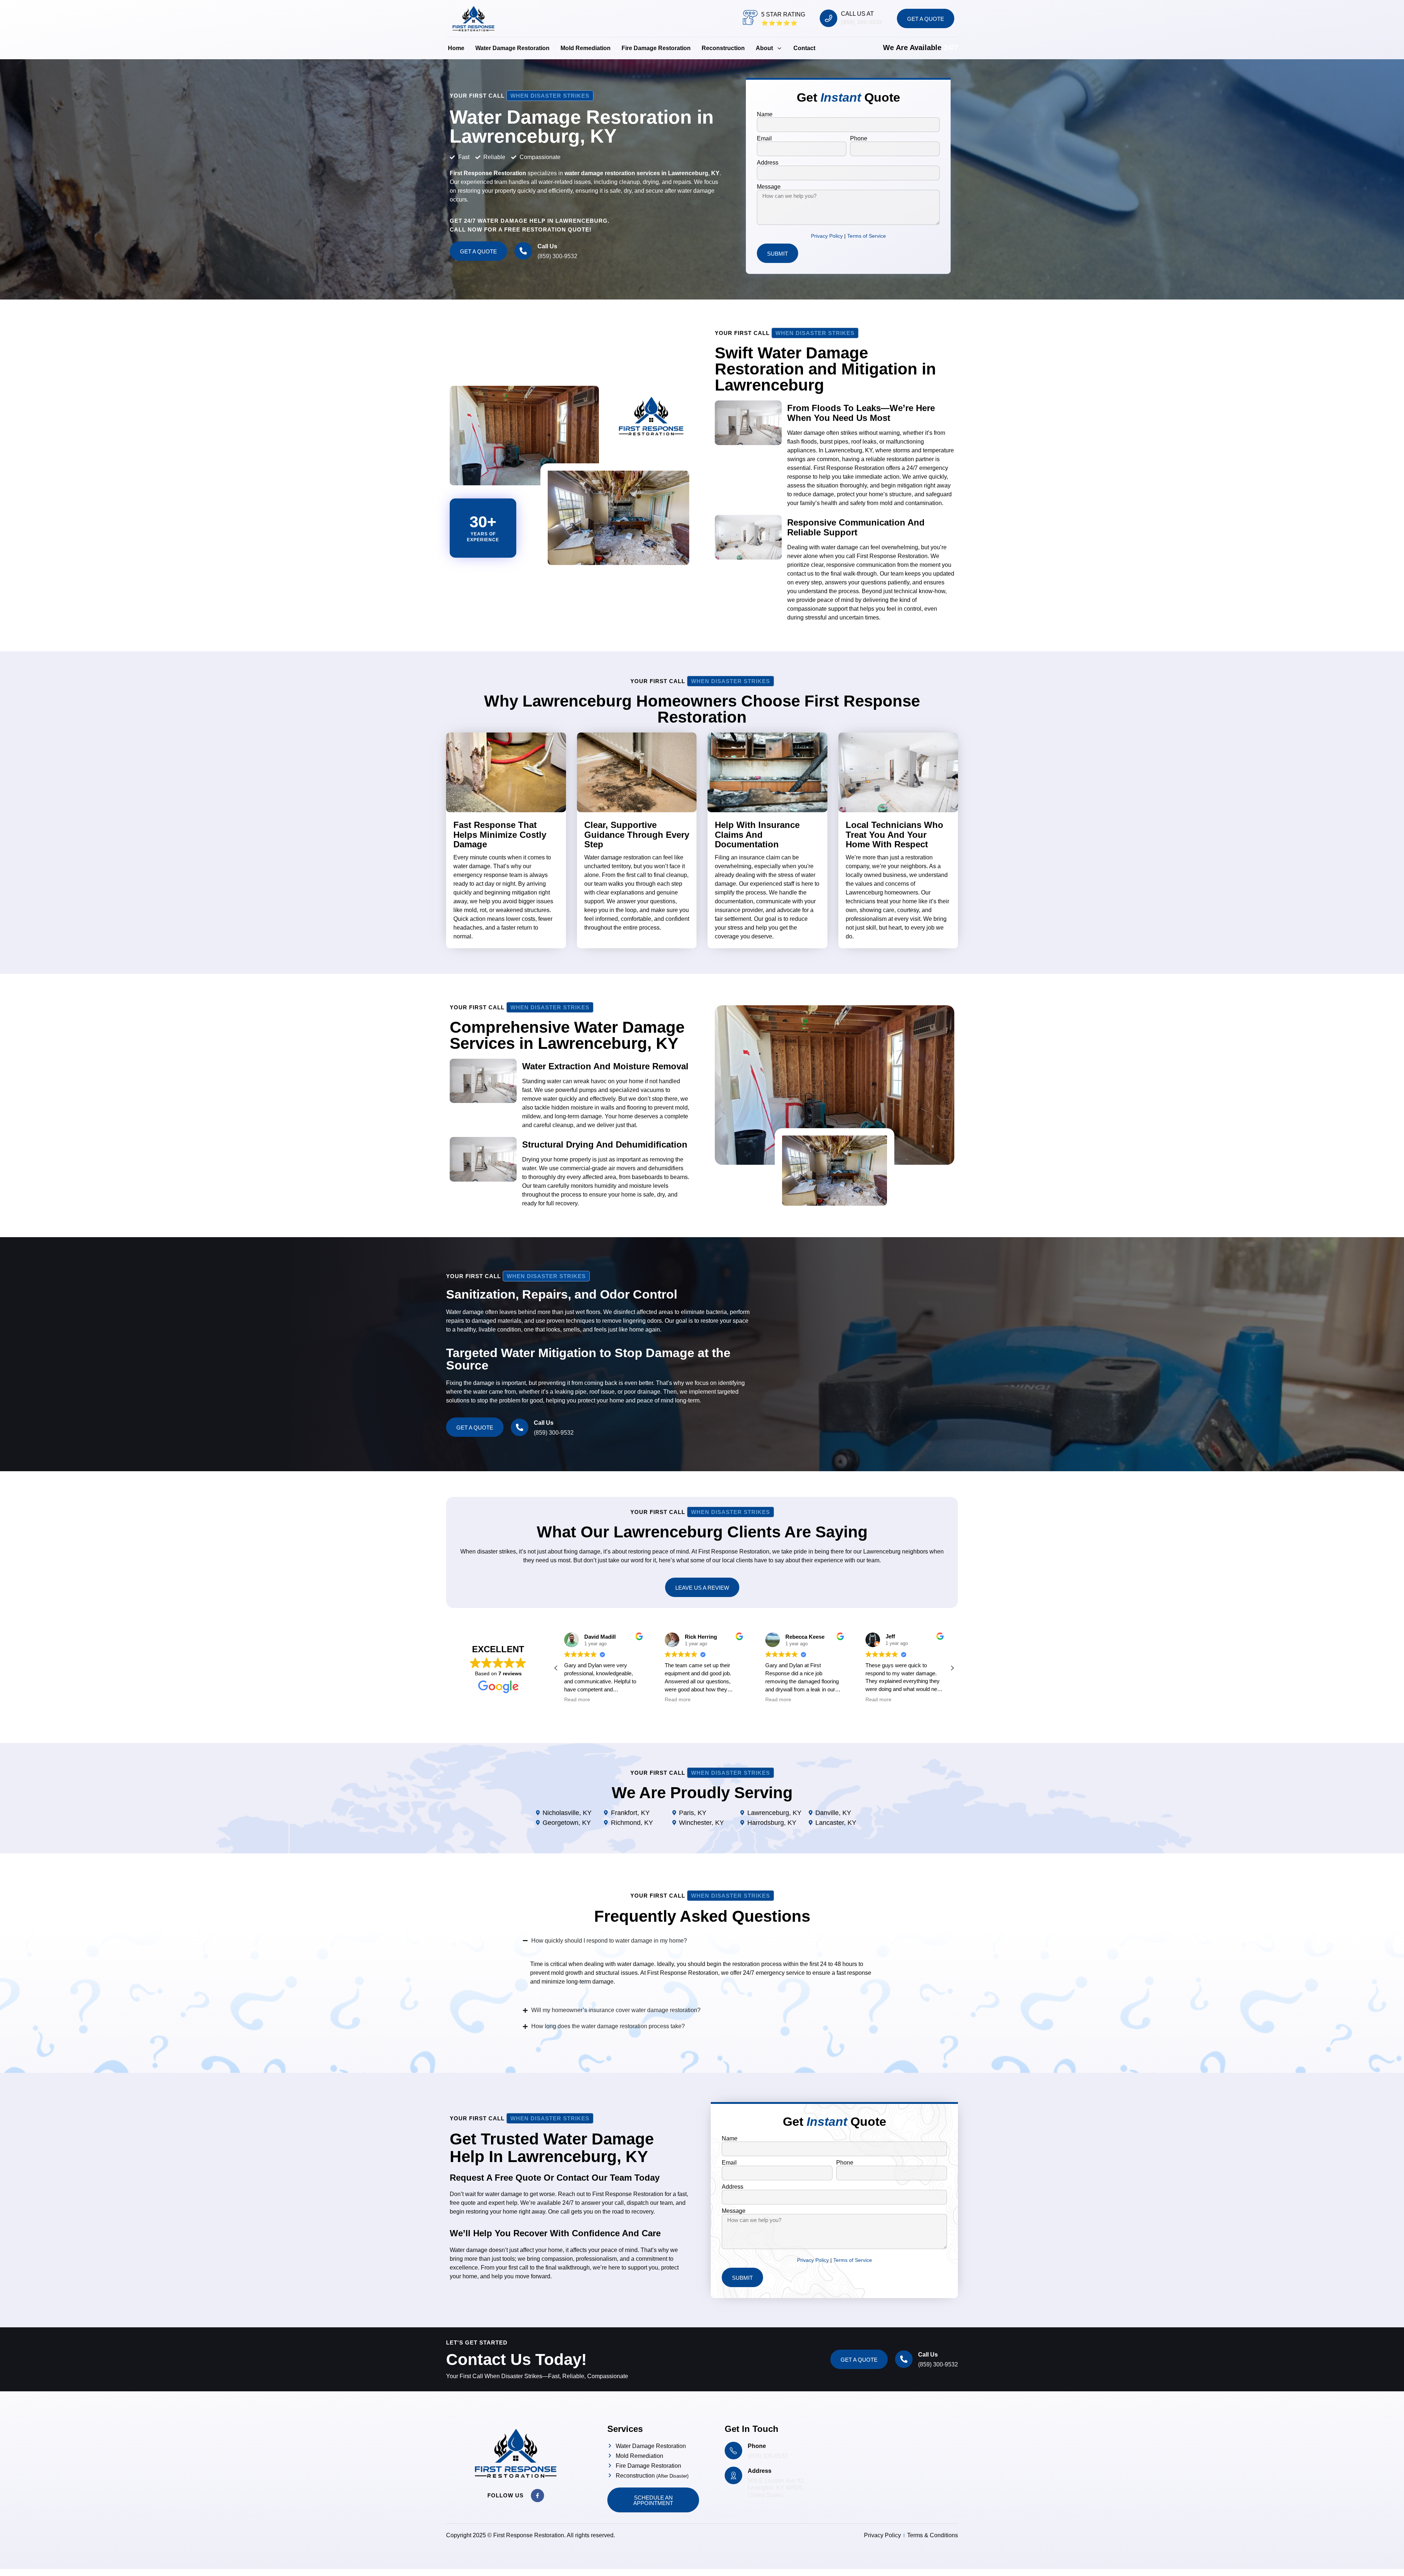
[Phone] (733, 2451)
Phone (859, 139)
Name (765, 114)
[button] (952, 1668)
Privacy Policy (828, 236)
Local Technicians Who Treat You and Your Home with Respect (895, 835)
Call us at (857, 14)
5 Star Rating (783, 14)
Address (768, 163)
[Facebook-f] (537, 2496)
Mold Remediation (586, 48)
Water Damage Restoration (512, 48)
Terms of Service (867, 236)
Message (769, 187)
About (764, 48)
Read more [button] (577, 1700)
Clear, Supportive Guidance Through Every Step (637, 835)
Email (764, 139)
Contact (804, 48)
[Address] (733, 2475)
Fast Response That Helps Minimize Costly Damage (500, 835)
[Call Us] (523, 251)
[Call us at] (829, 18)
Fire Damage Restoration (656, 48)
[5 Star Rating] (750, 18)
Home (456, 48)
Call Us (547, 246)
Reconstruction (723, 48)
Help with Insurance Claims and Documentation (757, 835)
